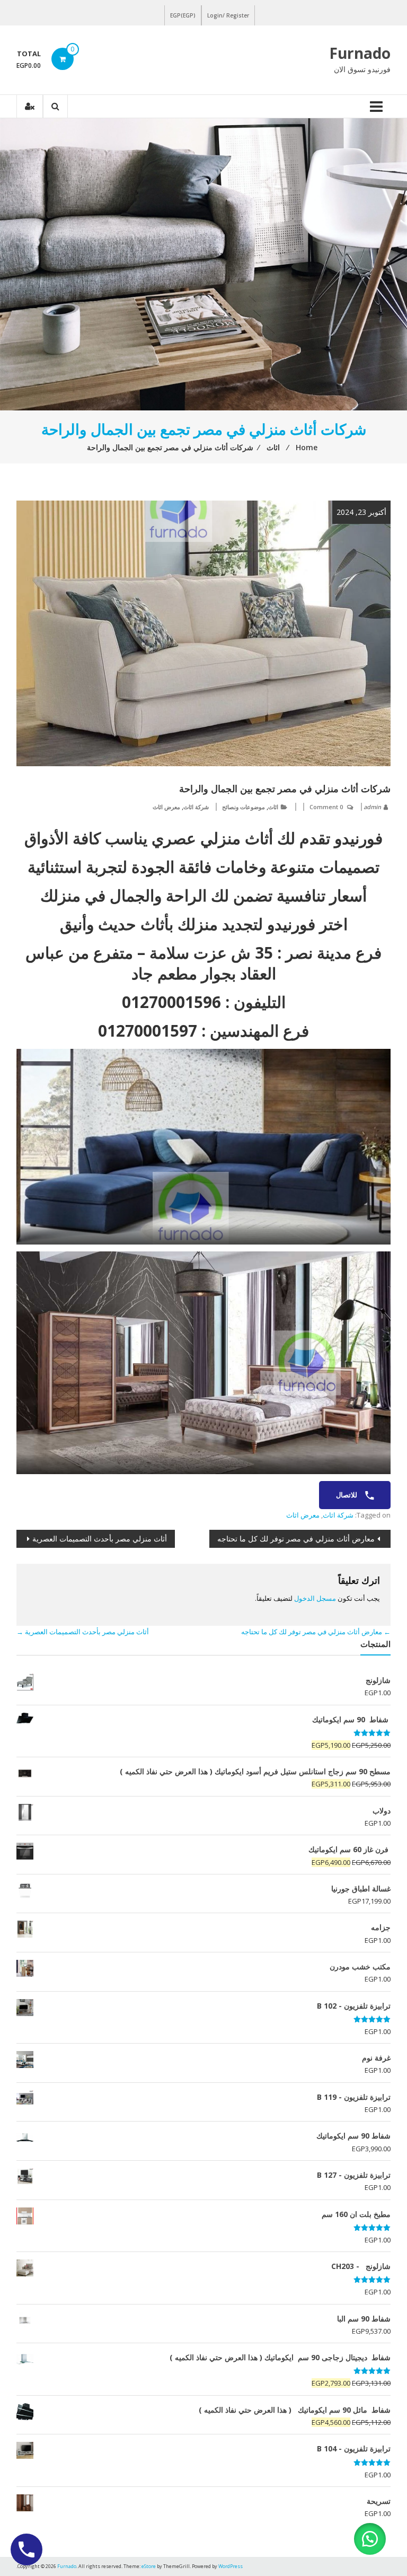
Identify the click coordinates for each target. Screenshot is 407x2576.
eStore (149, 2566)
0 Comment (326, 807)
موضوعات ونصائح (244, 807)
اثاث (273, 807)
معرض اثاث (166, 807)
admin (372, 807)
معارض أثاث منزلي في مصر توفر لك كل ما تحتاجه (296, 1539)
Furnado (360, 53)
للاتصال (347, 1495)
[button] (370, 2539)
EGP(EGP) (183, 15)
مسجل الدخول (315, 1598)
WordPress (231, 2566)
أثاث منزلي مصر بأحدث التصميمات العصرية (100, 1539)
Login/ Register (228, 15)
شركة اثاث (196, 807)
